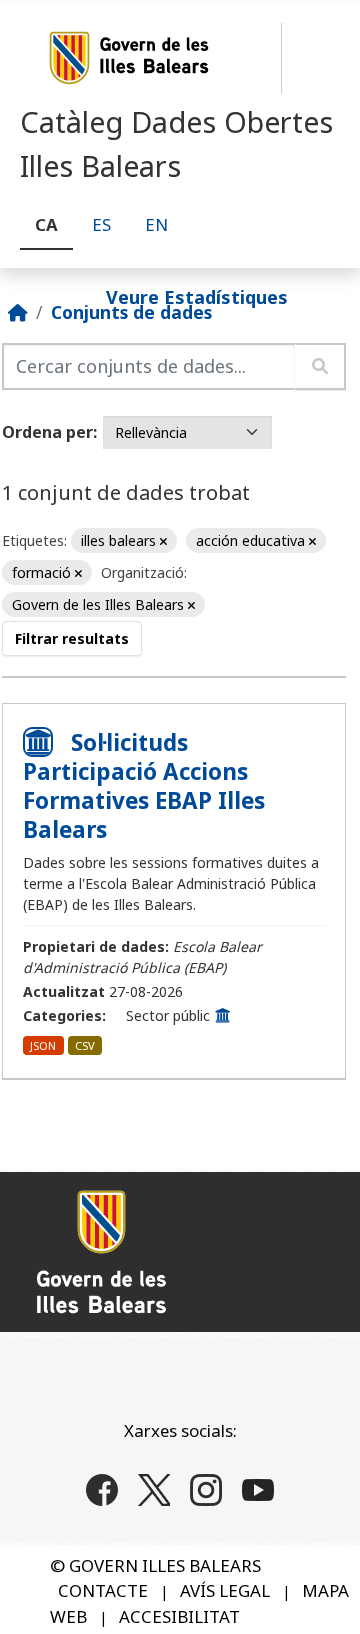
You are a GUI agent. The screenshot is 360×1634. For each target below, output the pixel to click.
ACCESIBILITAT (179, 1616)
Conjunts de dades (131, 312)
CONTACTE (103, 1590)
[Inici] (18, 312)
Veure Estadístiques (197, 296)
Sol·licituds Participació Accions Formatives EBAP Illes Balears (144, 786)
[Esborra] (163, 541)
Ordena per (47, 432)
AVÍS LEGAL (225, 1590)
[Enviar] (320, 366)
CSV (85, 1045)
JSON (43, 1045)
